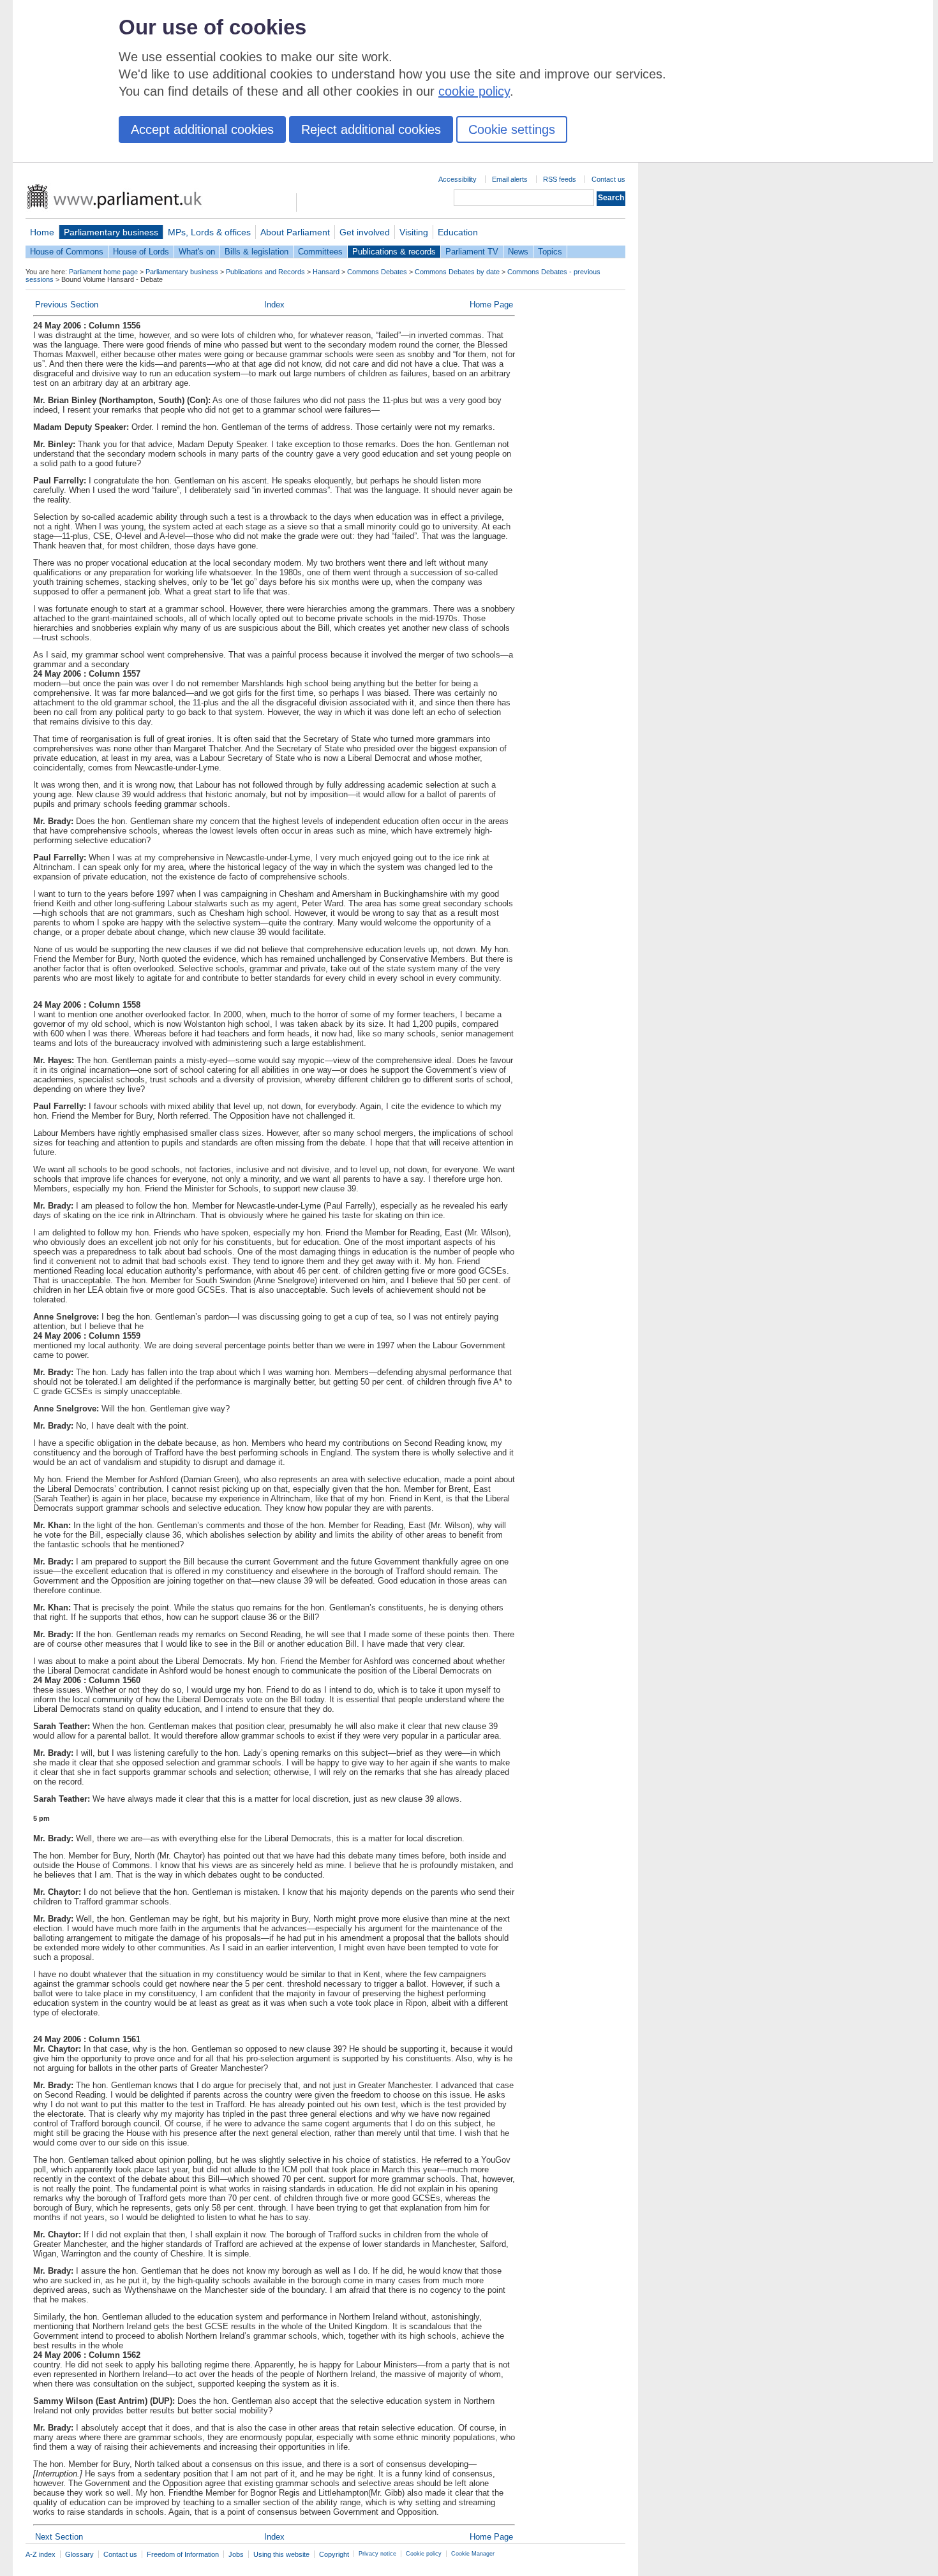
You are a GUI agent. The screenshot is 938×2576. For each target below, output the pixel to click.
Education (458, 232)
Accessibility (458, 179)
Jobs (236, 2554)
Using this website (281, 2554)
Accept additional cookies (202, 129)
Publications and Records (265, 272)
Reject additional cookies (371, 129)
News (518, 252)
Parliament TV (472, 252)
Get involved (365, 232)
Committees (320, 252)
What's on (197, 252)
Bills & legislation (257, 252)
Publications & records (394, 252)
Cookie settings (512, 129)
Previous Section (67, 305)
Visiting (414, 232)
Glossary (79, 2554)
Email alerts (510, 179)
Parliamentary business (111, 232)
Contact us (608, 179)
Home (42, 232)
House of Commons (67, 252)
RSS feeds (560, 179)
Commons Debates (377, 272)
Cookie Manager (473, 2554)
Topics (550, 252)
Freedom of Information (183, 2554)
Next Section (59, 2537)
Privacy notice (377, 2554)
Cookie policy (424, 2554)
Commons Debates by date (457, 272)
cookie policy (474, 91)
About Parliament (295, 232)
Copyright (334, 2554)
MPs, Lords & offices (209, 232)
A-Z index (41, 2554)
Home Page (491, 305)
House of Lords (141, 252)
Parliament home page (103, 272)
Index (274, 305)
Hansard (326, 272)
